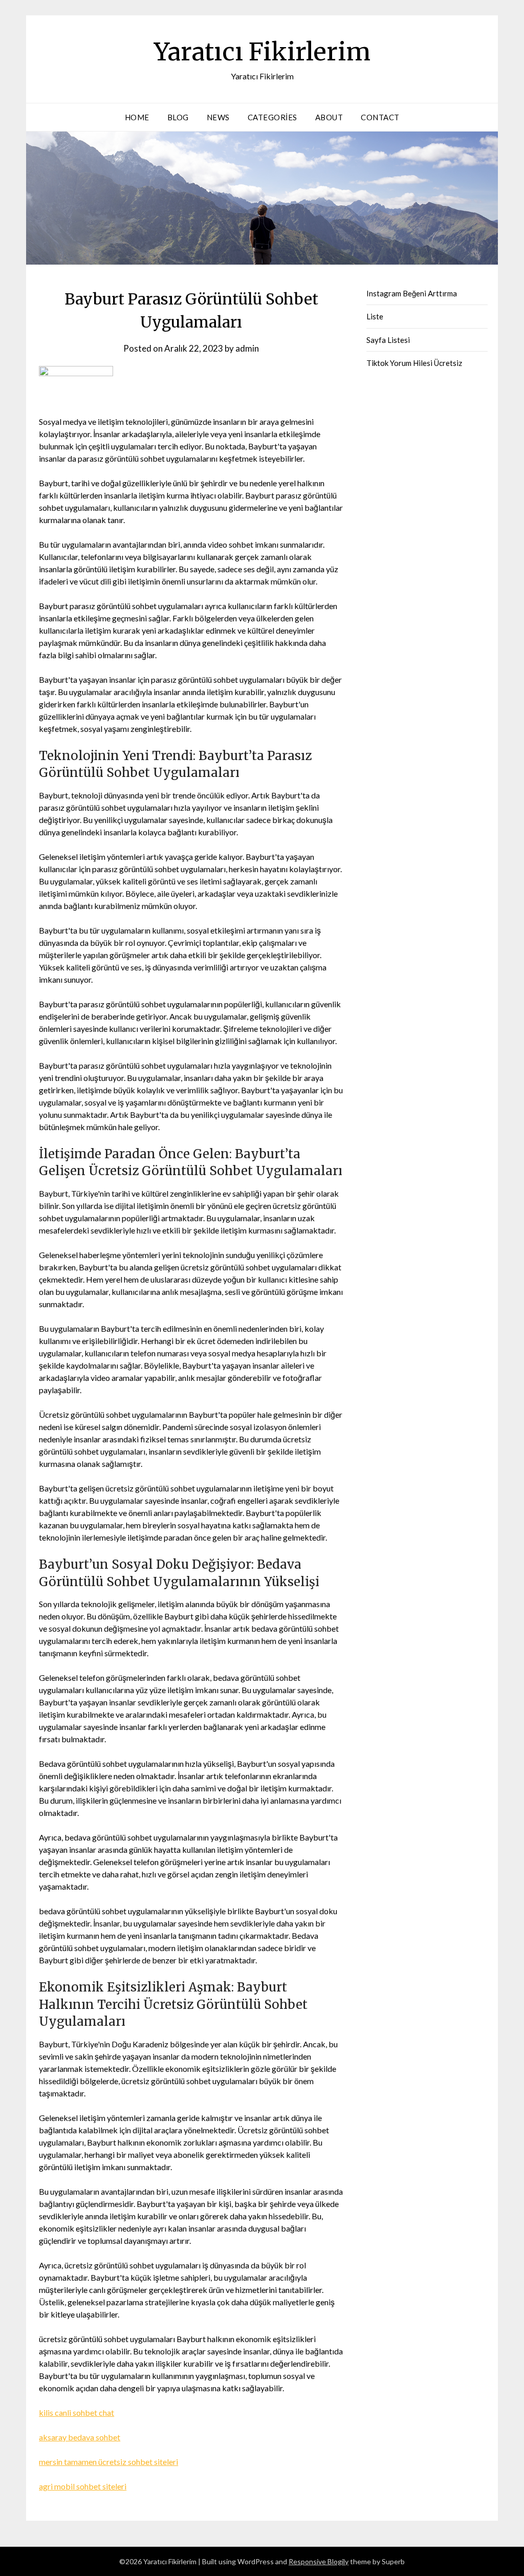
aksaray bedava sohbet (80, 2437)
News (218, 117)
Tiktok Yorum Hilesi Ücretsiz (414, 363)
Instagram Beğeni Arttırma (412, 293)
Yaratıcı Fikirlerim (262, 52)
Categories (272, 117)
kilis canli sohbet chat (77, 2412)
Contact (380, 117)
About (329, 117)
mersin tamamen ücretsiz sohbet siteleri (108, 2462)
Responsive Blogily (319, 2561)
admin (247, 348)
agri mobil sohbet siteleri (83, 2486)
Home (137, 117)
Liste (375, 316)
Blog (178, 117)
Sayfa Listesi (388, 340)
